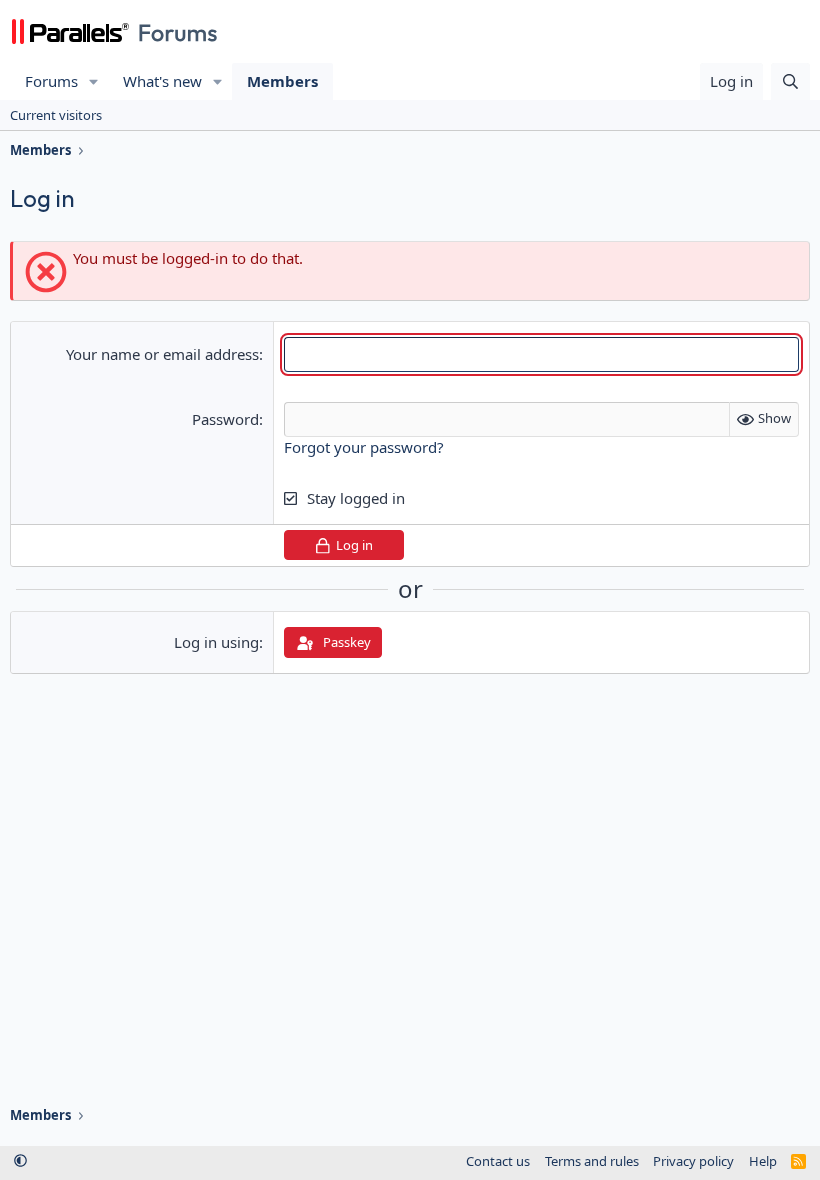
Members (282, 81)
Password (225, 419)
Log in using (216, 642)
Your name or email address (162, 354)
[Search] (790, 81)
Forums (51, 81)
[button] (94, 81)
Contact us (498, 1161)
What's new (162, 81)
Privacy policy (693, 1161)
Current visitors (56, 115)
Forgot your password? (364, 447)
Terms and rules (592, 1161)
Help (763, 1161)
